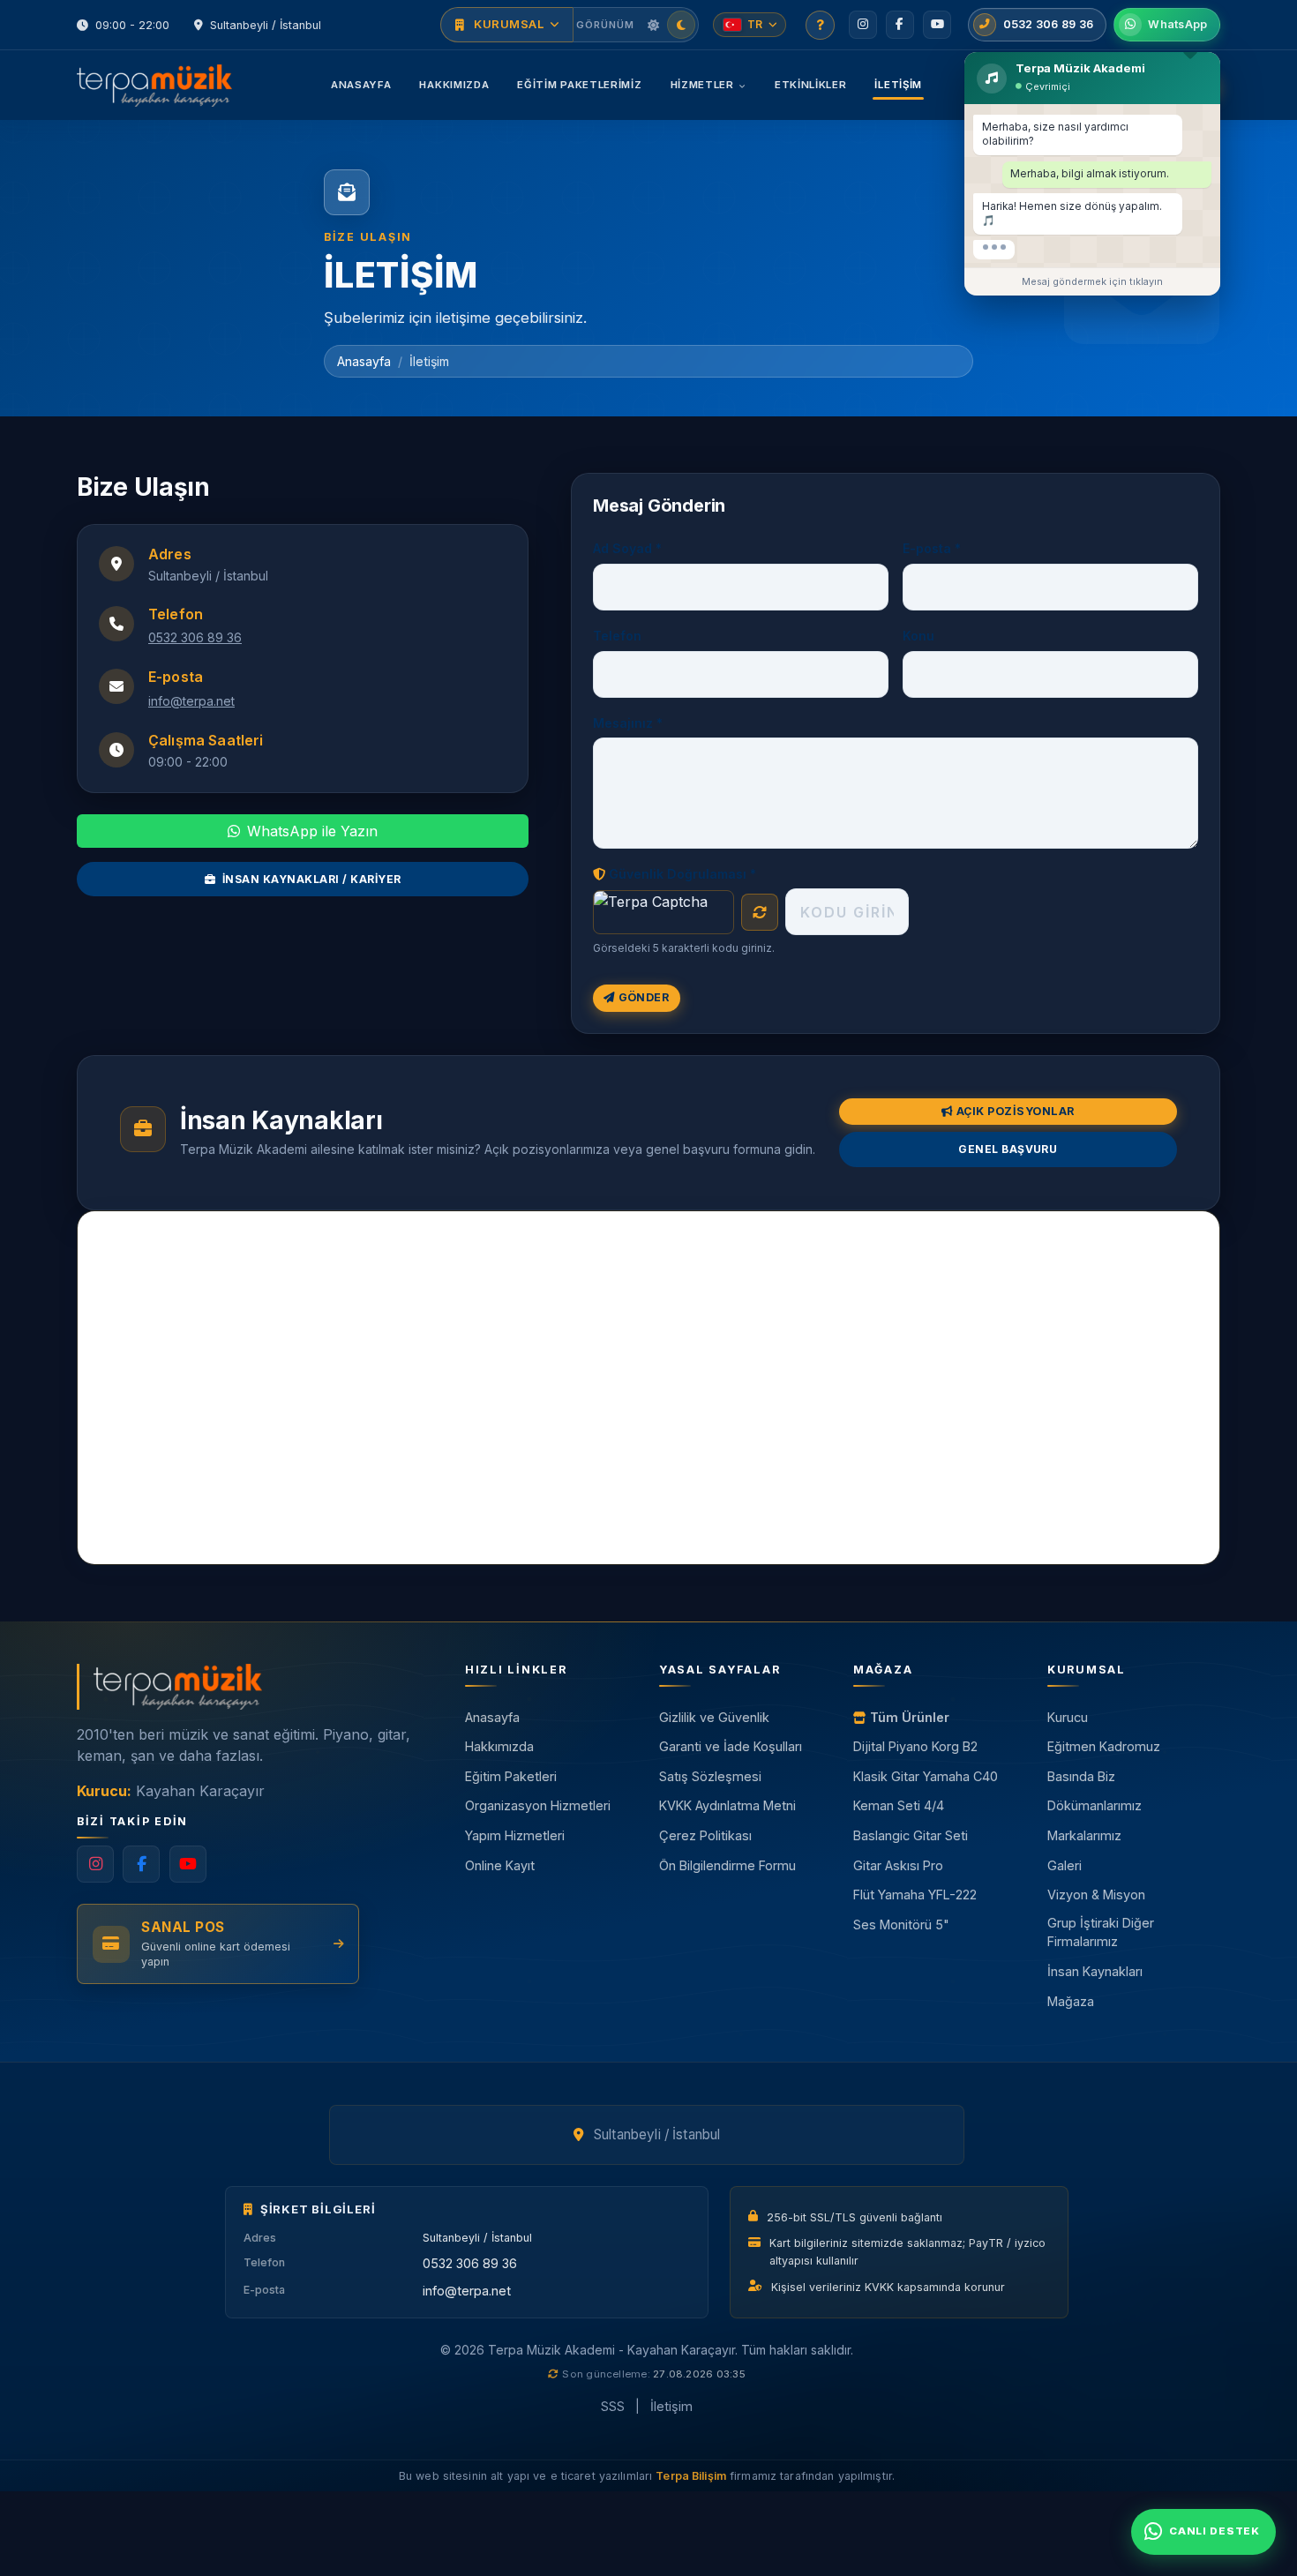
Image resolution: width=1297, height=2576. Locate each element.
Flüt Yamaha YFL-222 (915, 1895)
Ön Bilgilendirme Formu (727, 1865)
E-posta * (932, 548)
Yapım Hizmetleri (515, 1835)
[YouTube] (937, 25)
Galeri (1065, 1865)
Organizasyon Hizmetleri (538, 1805)
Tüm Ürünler (910, 1717)
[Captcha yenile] (760, 912)
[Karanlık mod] (681, 25)
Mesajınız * (628, 723)
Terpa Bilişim (691, 2476)
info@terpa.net (191, 701)
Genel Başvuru (1008, 1149)
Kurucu (1068, 1717)
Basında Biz (1081, 1776)
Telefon (617, 636)
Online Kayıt (500, 1865)
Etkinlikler (811, 85)
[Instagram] (863, 25)
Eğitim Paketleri (511, 1776)
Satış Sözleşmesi (710, 1776)
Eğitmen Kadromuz (1104, 1746)
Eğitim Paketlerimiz (579, 85)
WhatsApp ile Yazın (312, 831)
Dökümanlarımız (1095, 1805)
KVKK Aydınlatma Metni (727, 1805)
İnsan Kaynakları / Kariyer (311, 879)
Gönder (644, 997)
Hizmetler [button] (702, 85)
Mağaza (1071, 2001)
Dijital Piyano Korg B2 (915, 1746)
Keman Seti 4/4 (899, 1805)
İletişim (898, 85)
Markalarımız (1084, 1835)
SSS (613, 2406)
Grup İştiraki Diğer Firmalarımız (1101, 1932)
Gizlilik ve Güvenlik (714, 1717)
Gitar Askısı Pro (898, 1865)
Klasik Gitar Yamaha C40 (926, 1776)
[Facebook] (900, 25)
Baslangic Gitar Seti (911, 1835)
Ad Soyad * (627, 548)
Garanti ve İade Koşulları (731, 1746)
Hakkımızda (454, 85)
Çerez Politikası (705, 1835)
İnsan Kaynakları (1095, 1971)
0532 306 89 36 (195, 637)
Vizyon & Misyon (1096, 1895)
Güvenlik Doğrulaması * (682, 874)
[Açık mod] (653, 25)
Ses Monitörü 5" (901, 1925)
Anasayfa (361, 85)
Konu (918, 636)
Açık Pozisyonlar (1016, 1111)
